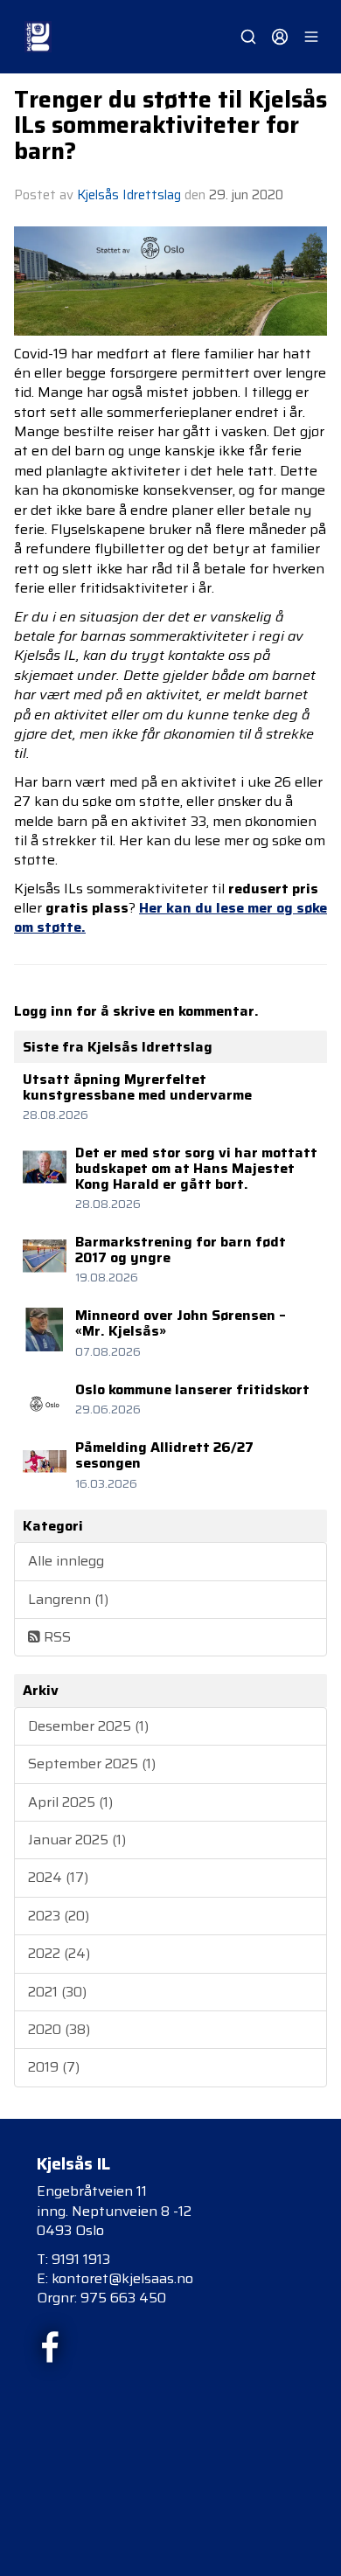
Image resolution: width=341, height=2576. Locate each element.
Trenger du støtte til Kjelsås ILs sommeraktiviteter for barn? (170, 125)
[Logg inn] (280, 37)
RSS (56, 1637)
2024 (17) (58, 1877)
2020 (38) (59, 2029)
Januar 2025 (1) (77, 1840)
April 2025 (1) (70, 1802)
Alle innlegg (66, 1561)
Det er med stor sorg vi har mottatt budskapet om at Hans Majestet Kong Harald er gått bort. (196, 1168)
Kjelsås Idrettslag (129, 195)
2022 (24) (59, 1953)
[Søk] (248, 37)
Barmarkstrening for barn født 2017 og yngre (181, 1250)
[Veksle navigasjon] (311, 37)
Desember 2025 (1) (88, 1726)
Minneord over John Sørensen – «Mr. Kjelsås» (181, 1323)
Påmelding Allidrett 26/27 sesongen (164, 1455)
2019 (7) (54, 2067)
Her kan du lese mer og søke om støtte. (170, 917)
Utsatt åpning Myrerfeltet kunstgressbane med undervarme (137, 1087)
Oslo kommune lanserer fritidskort (192, 1389)
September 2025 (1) (92, 1764)
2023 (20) (59, 1916)
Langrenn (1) (68, 1599)
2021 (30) (57, 1992)
